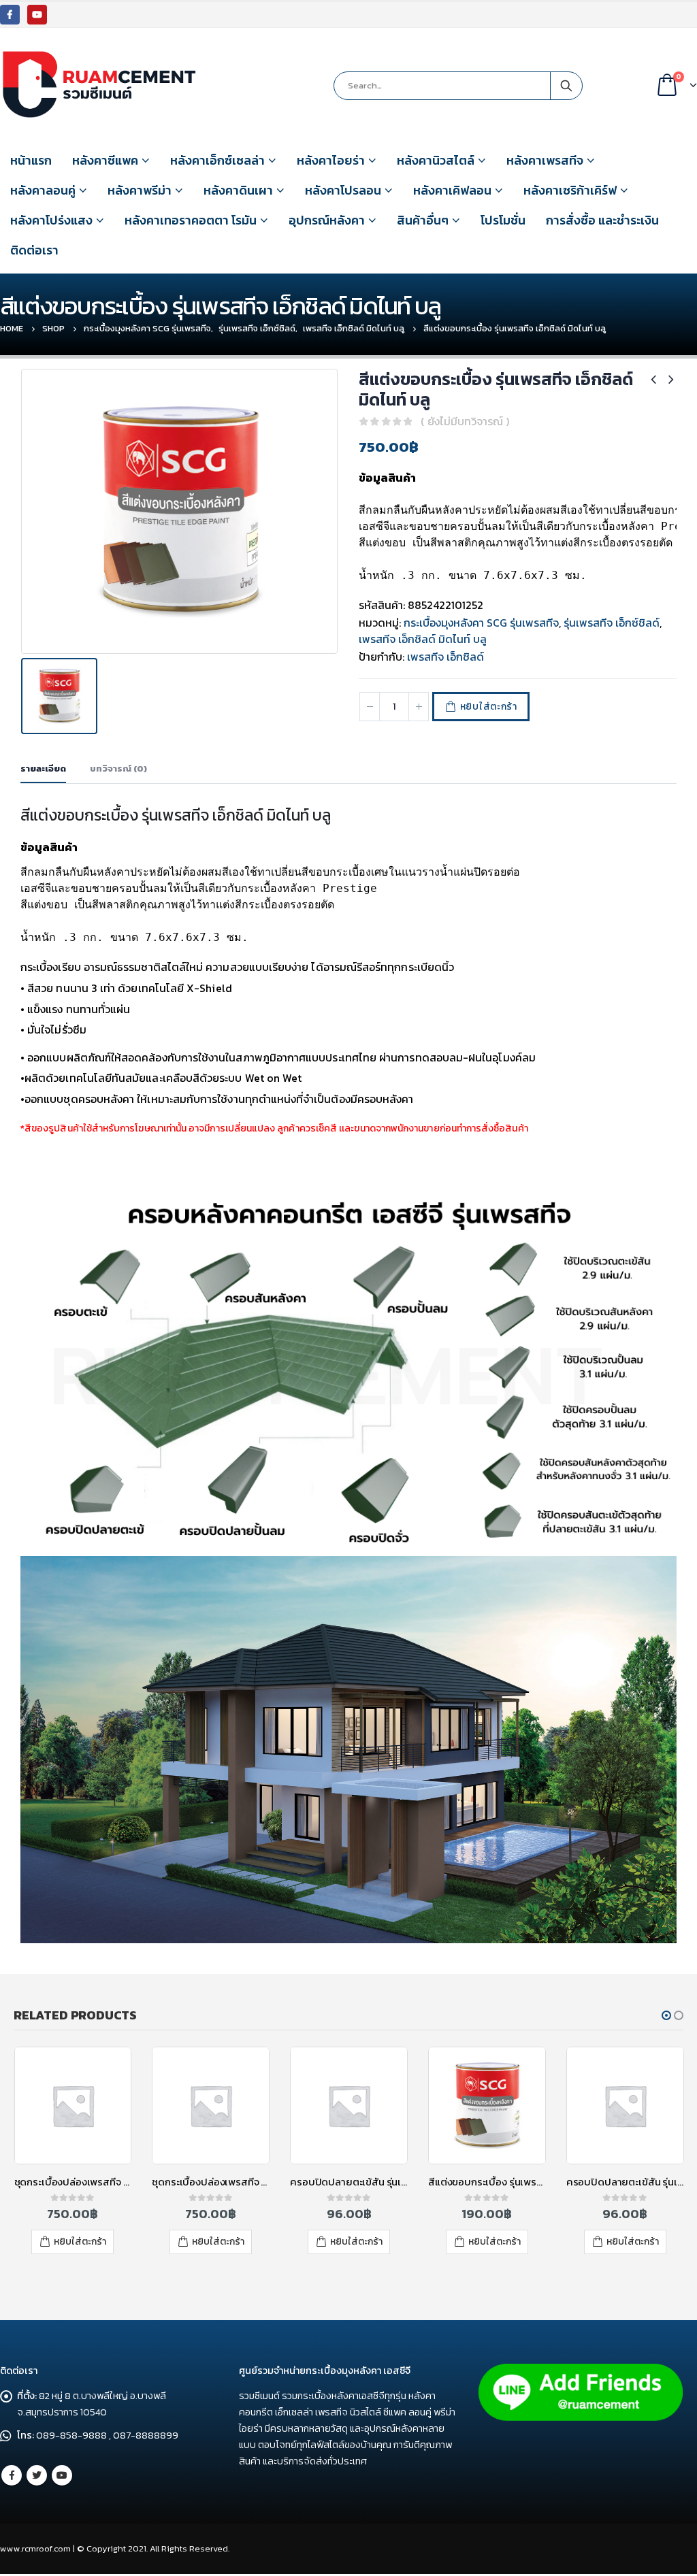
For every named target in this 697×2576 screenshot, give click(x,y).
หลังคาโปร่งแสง (51, 220)
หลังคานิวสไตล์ (436, 160)
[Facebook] (10, 15)
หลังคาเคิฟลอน (452, 190)
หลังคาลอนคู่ (43, 190)
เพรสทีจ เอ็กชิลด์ (445, 657)
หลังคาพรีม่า (140, 190)
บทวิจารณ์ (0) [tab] (118, 769)
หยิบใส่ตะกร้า (489, 707)
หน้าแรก (31, 160)
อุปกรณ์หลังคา (327, 220)
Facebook (12, 2475)
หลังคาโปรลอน (343, 190)
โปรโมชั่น (503, 220)
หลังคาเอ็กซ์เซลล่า (217, 160)
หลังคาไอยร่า (331, 160)
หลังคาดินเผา (238, 190)
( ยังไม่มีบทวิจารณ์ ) (465, 421)
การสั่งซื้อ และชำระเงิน (602, 220)
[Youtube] (37, 15)
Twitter (37, 2475)
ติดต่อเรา (34, 250)
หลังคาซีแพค (105, 160)
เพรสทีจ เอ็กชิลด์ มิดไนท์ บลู (423, 639)
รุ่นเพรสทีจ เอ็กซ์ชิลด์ (612, 623)
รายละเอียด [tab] (43, 769)
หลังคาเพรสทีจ (545, 160)
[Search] (566, 86)
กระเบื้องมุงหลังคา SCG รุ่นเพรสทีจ (481, 623)
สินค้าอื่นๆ (423, 220)
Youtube (62, 2475)
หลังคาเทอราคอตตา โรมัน (191, 220)
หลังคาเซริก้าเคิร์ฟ (570, 190)
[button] (666, 2015)
